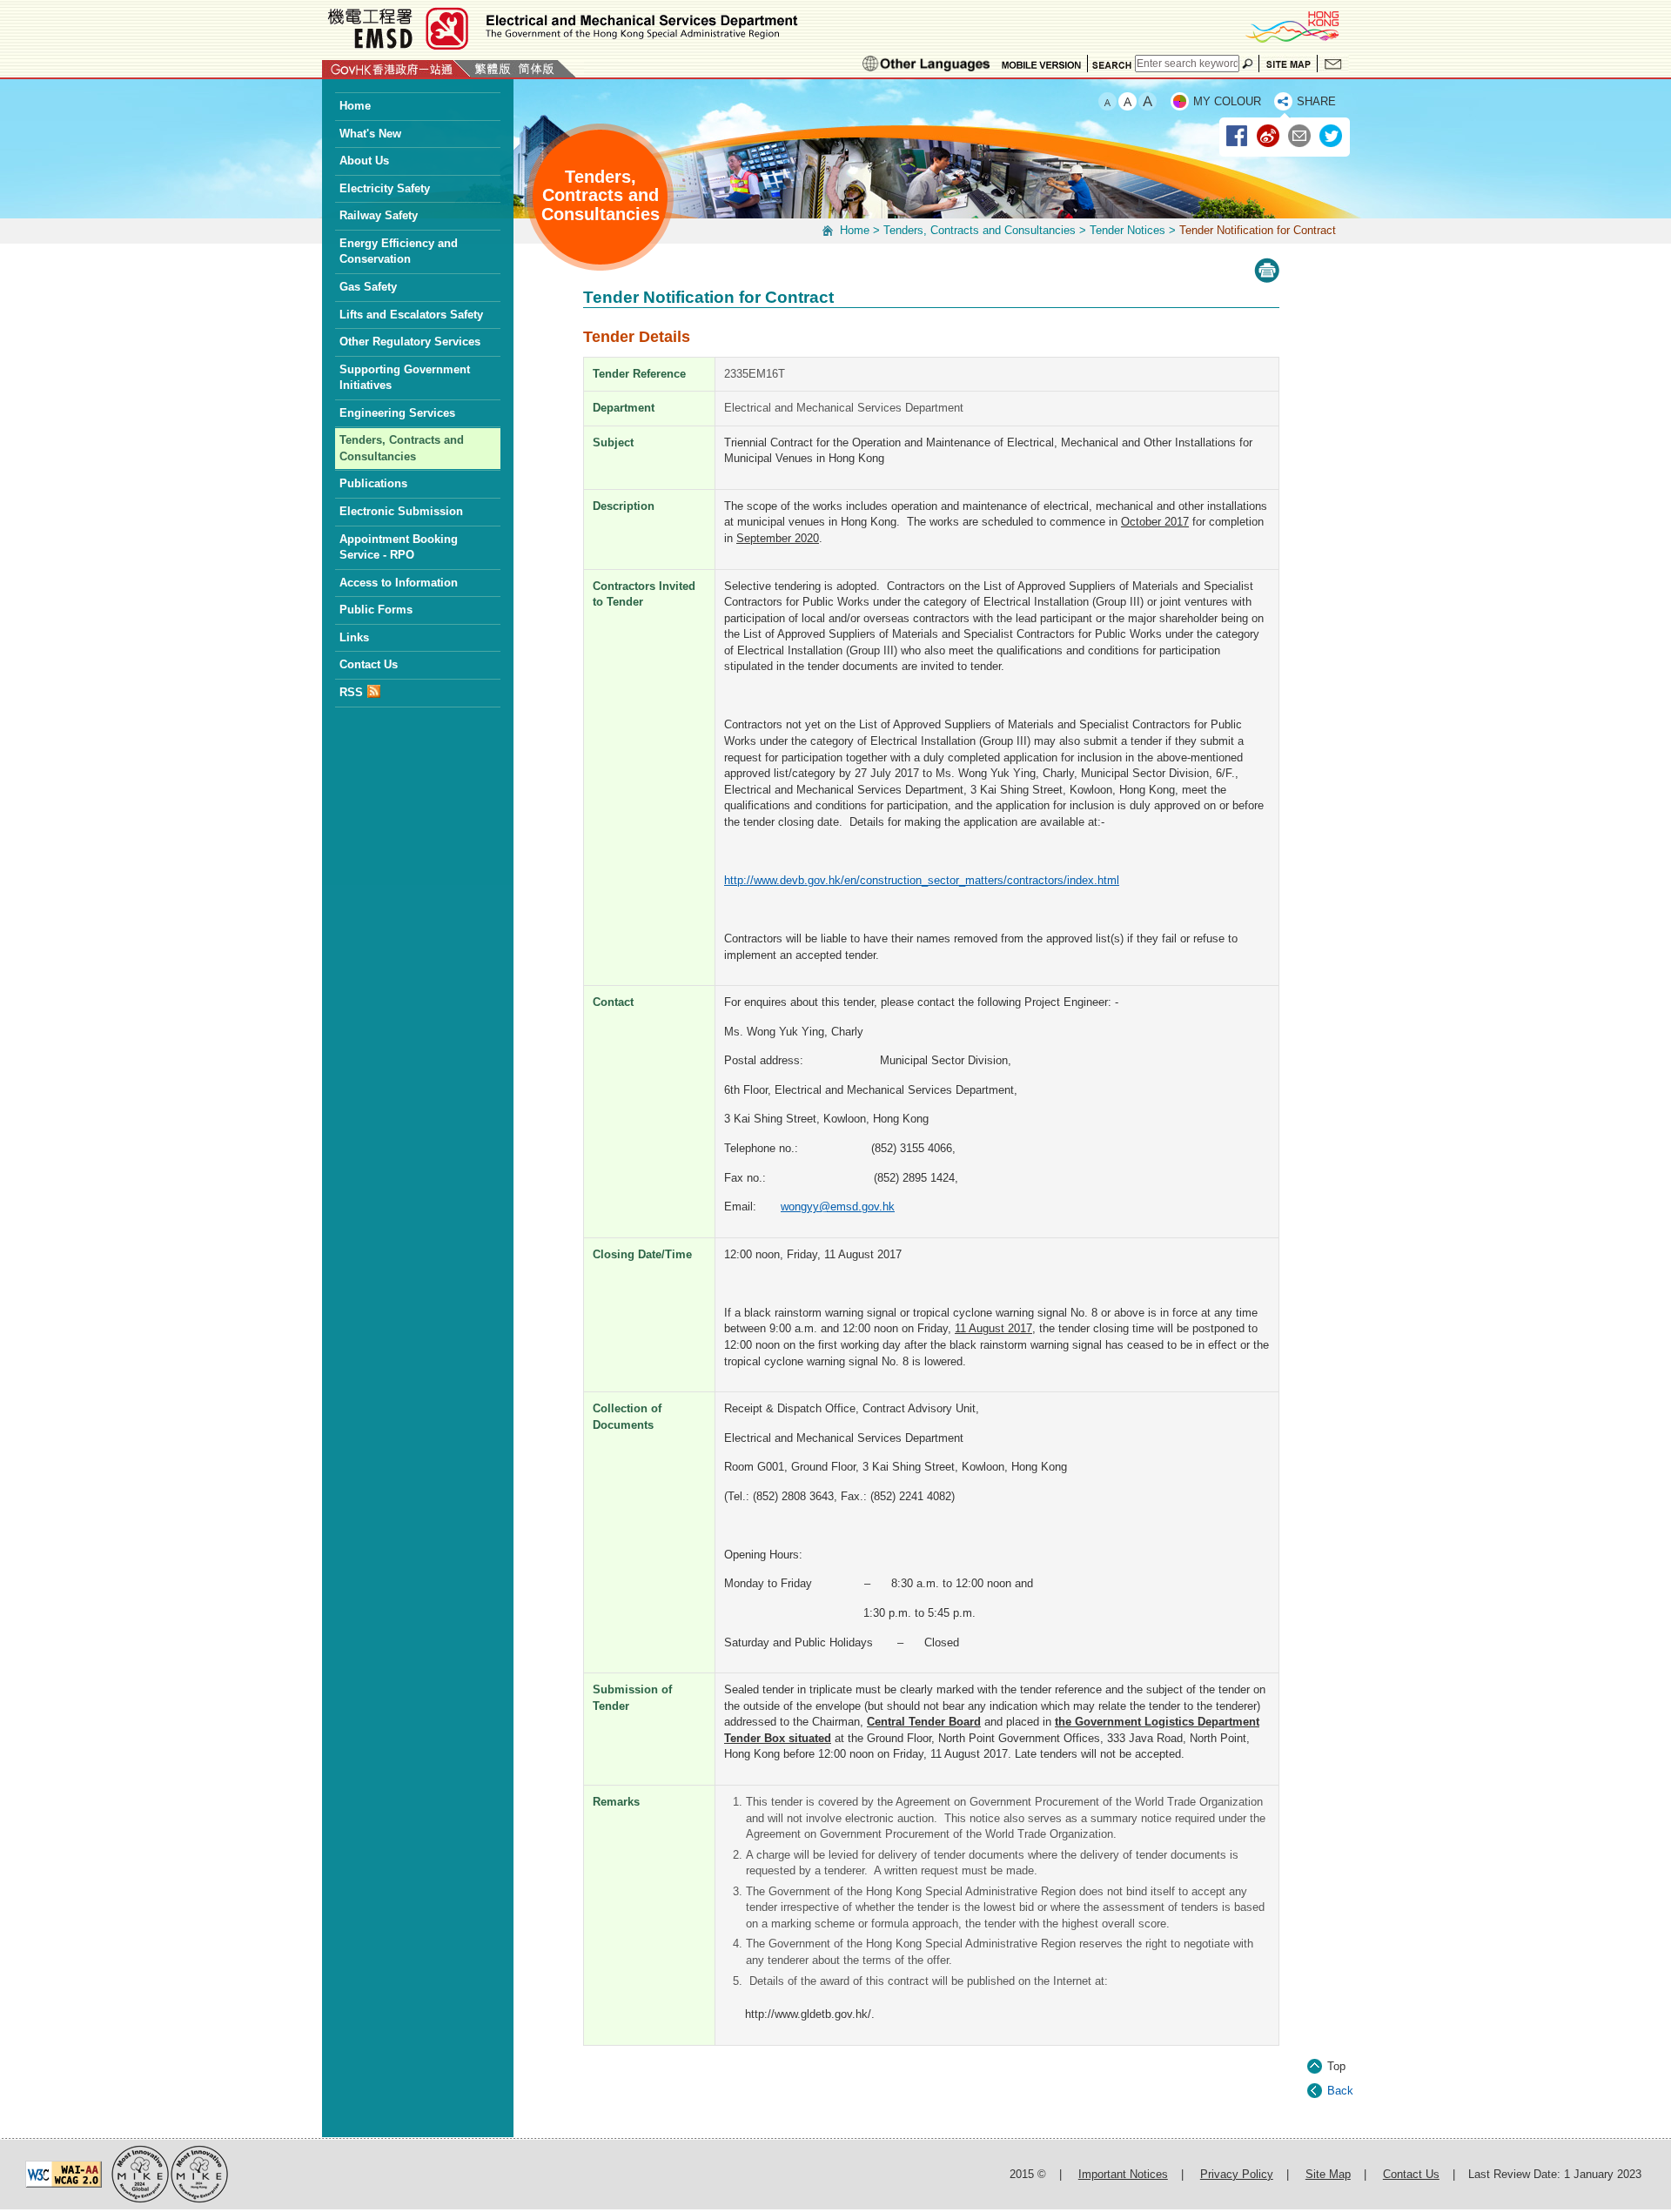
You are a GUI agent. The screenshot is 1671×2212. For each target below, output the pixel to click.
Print (1267, 271)
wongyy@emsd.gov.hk (838, 1207)
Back (1340, 2091)
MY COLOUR (1227, 101)
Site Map (1288, 64)
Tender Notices (1127, 230)
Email (1300, 137)
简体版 (536, 69)
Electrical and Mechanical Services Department (561, 28)
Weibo (1269, 137)
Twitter (1332, 137)
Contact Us (1333, 64)
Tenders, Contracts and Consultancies (980, 230)
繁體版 (493, 69)
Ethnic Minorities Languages (926, 64)
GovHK (396, 69)
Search (1111, 64)
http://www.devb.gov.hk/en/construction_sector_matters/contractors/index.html (922, 880)
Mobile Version (1041, 64)
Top (1336, 2066)
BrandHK (1292, 26)
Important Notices (1123, 2174)
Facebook (1238, 137)
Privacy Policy (1237, 2174)
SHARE (1316, 101)
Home (855, 230)
